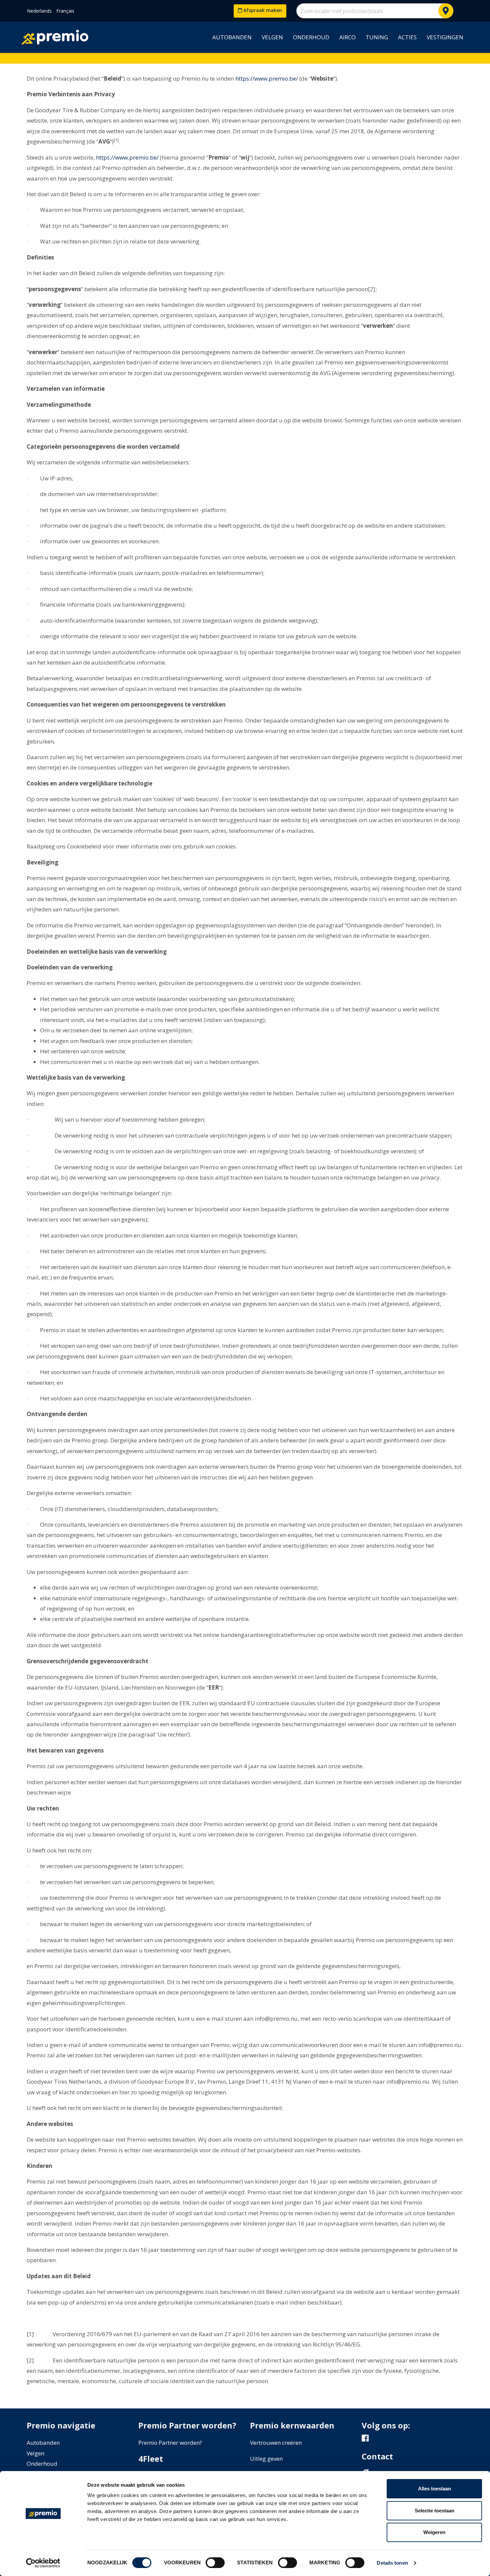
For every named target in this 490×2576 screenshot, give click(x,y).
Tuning (377, 37)
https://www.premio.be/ (266, 78)
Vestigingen (445, 37)
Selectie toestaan (434, 2511)
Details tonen (392, 2563)
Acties (407, 37)
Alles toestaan (434, 2489)
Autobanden (232, 37)
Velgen (272, 37)
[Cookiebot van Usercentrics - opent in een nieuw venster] (43, 2563)
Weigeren (434, 2532)
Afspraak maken (262, 10)
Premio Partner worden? (170, 2443)
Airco (347, 37)
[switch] (215, 2563)
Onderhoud (311, 37)
